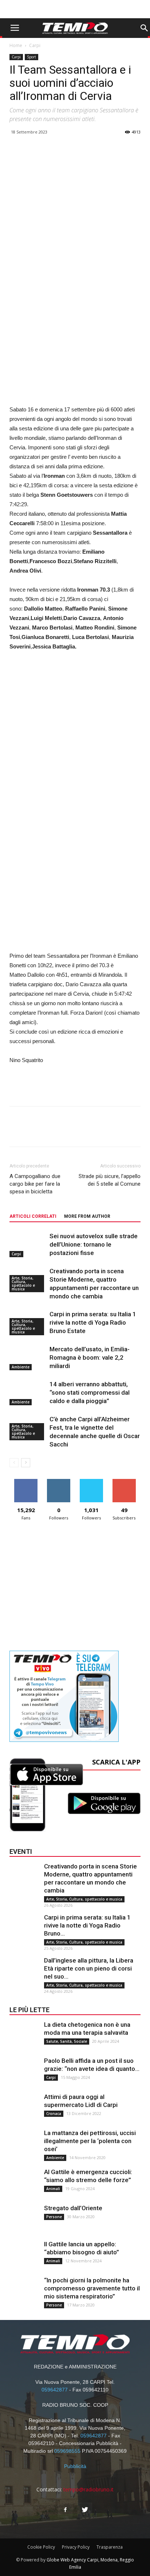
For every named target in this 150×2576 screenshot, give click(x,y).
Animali (53, 2189)
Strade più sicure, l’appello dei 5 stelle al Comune (110, 1180)
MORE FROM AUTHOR (87, 1216)
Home (16, 45)
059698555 (67, 2451)
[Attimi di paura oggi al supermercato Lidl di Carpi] (24, 2107)
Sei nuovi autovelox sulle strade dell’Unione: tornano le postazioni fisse (94, 1244)
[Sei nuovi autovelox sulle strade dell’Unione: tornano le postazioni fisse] (28, 1245)
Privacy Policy (76, 2547)
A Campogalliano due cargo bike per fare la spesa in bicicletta (35, 1184)
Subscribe (124, 1482)
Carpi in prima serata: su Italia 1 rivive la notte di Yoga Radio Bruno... (87, 1925)
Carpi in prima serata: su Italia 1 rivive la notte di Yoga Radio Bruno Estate (93, 1322)
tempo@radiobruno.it (88, 2489)
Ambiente (21, 1367)
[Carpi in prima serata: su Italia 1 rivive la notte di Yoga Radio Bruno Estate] (24, 1928)
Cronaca (54, 2114)
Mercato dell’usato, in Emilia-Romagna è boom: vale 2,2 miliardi (90, 1357)
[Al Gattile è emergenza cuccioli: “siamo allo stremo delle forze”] (24, 2182)
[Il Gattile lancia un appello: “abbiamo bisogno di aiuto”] (24, 2255)
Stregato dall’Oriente (73, 2208)
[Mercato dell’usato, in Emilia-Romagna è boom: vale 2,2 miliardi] (28, 1358)
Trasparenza (110, 2547)
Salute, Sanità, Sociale (67, 2041)
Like (26, 1482)
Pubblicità (75, 2466)
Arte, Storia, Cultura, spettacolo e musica (23, 1283)
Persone (54, 2217)
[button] (144, 28)
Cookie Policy (41, 2547)
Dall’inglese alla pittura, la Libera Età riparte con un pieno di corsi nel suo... (89, 1968)
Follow (59, 1482)
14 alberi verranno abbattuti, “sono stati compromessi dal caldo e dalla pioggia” (90, 1392)
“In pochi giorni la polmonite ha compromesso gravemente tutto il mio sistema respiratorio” (92, 2288)
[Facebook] (65, 2510)
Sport (31, 57)
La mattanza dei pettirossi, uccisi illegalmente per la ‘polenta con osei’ (90, 2141)
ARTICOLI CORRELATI (33, 1216)
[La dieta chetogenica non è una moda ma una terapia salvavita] (24, 2035)
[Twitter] (85, 2510)
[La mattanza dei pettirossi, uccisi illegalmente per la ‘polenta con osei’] (24, 2143)
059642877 (55, 2390)
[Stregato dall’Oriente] (24, 2219)
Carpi (35, 45)
